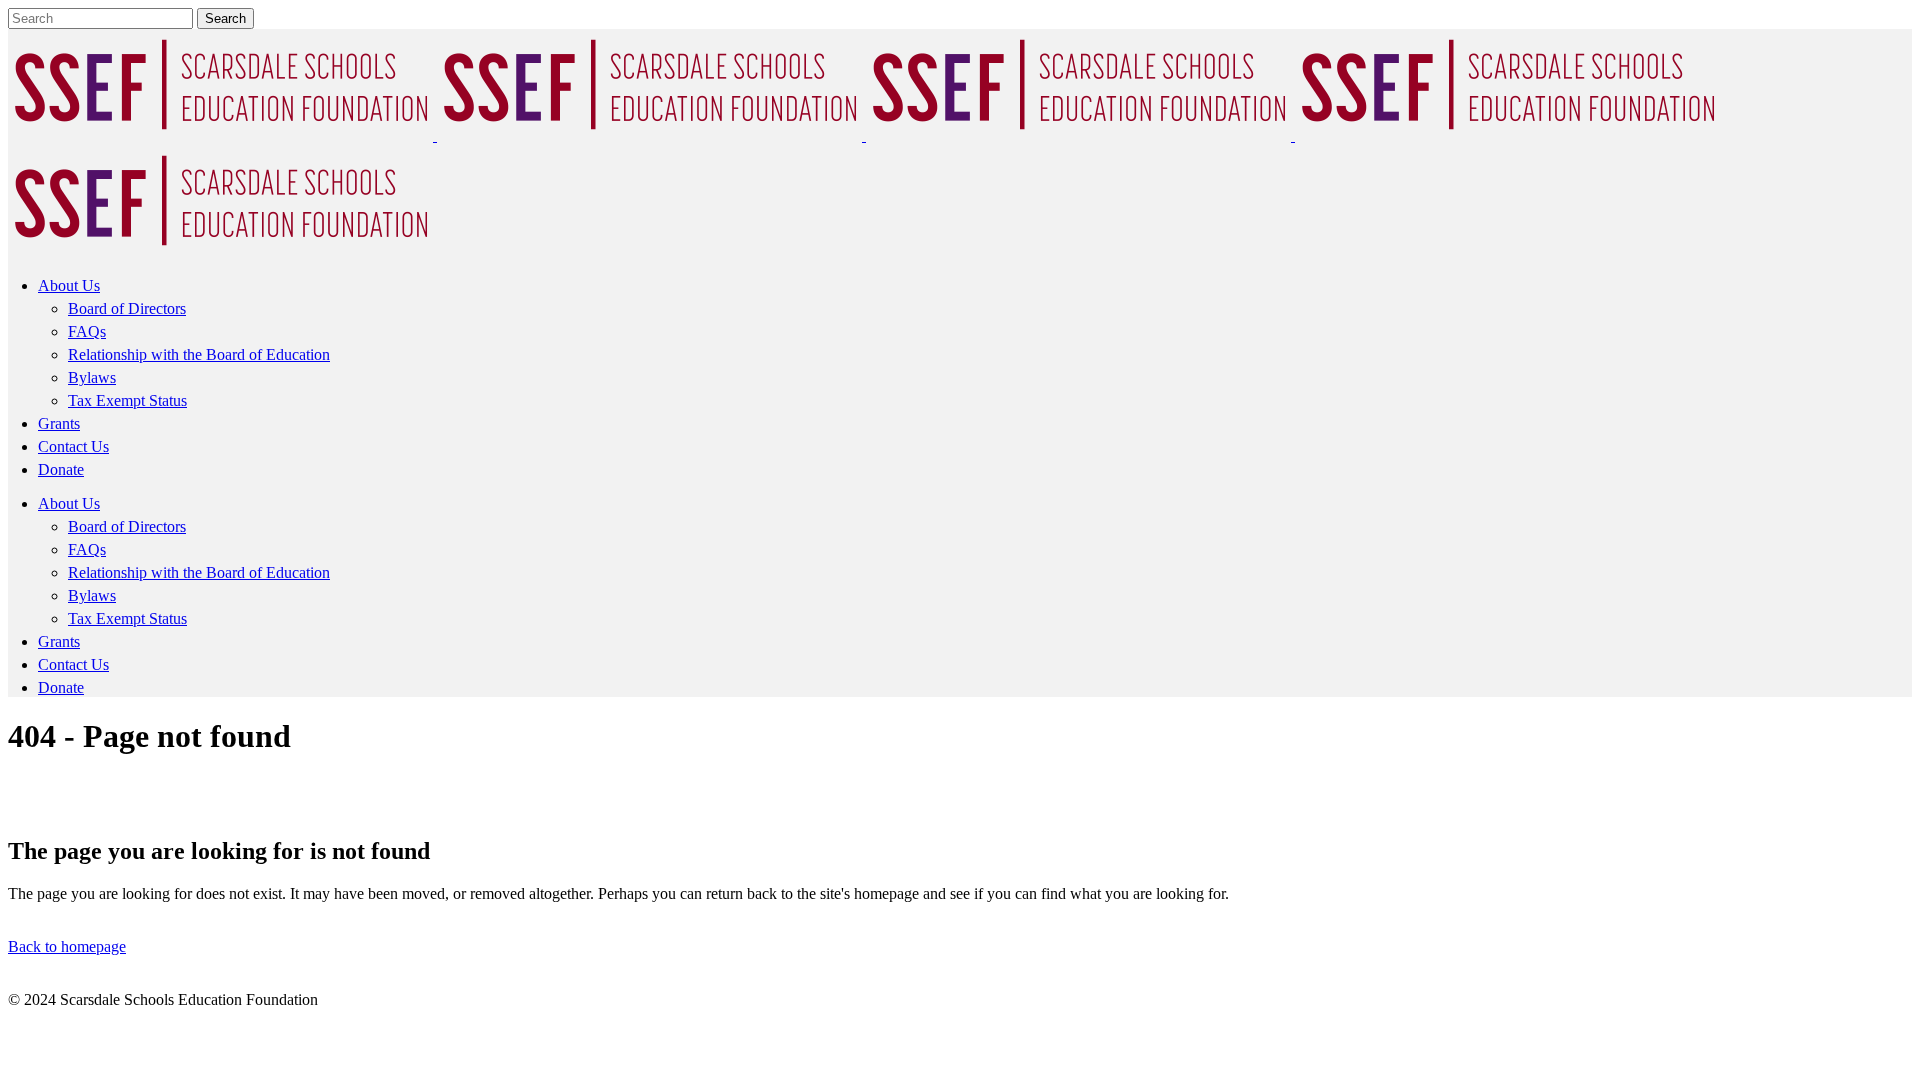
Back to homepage (67, 946)
